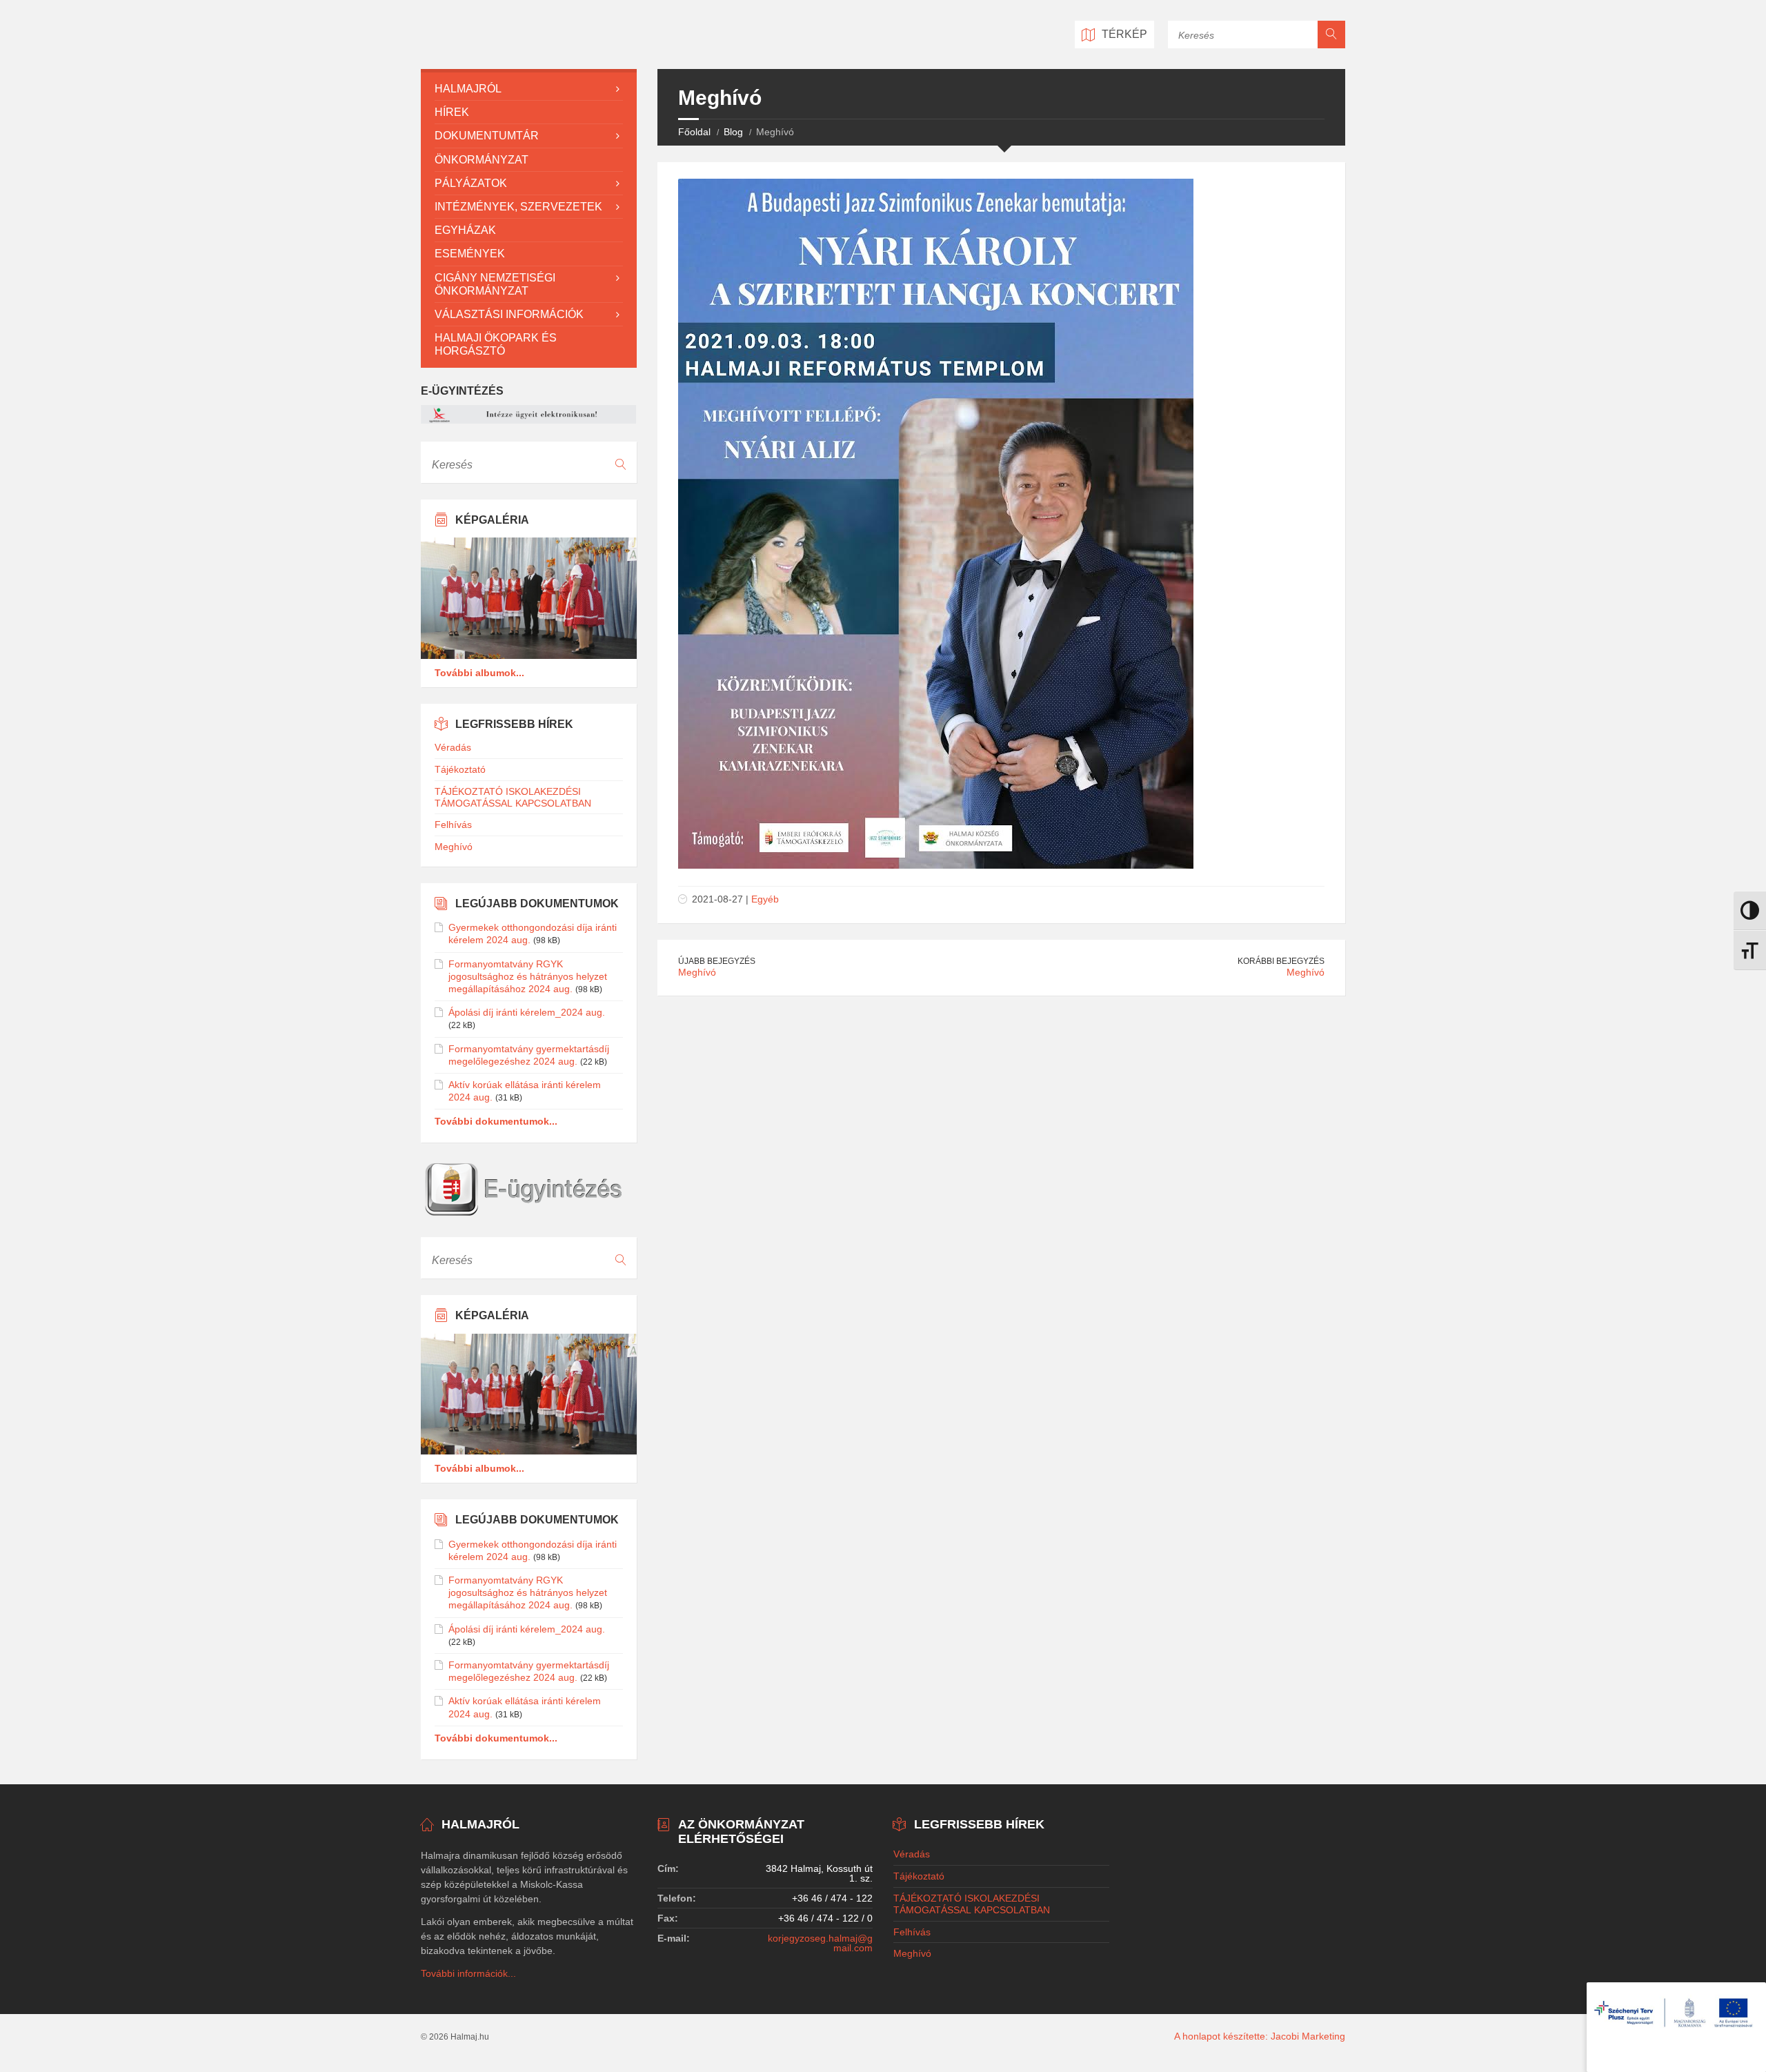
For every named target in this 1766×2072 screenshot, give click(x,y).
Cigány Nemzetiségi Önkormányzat (495, 284)
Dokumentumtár (487, 136)
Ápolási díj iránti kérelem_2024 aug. (527, 1012)
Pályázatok (471, 183)
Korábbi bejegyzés (1281, 961)
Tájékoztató (460, 769)
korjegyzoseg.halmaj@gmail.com (820, 1943)
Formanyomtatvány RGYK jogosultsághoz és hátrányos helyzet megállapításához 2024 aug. (528, 976)
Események (470, 254)
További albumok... (479, 673)
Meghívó (697, 972)
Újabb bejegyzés (717, 961)
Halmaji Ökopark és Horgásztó (496, 344)
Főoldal (694, 132)
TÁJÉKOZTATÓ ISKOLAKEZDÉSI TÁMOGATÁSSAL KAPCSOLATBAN (513, 797)
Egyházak (465, 230)
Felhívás (453, 825)
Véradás (453, 747)
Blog (733, 132)
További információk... (468, 1973)
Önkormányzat (482, 160)
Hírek (452, 112)
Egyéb (765, 899)
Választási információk (509, 314)
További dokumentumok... (496, 1121)
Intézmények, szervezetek (518, 207)
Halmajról (468, 89)
